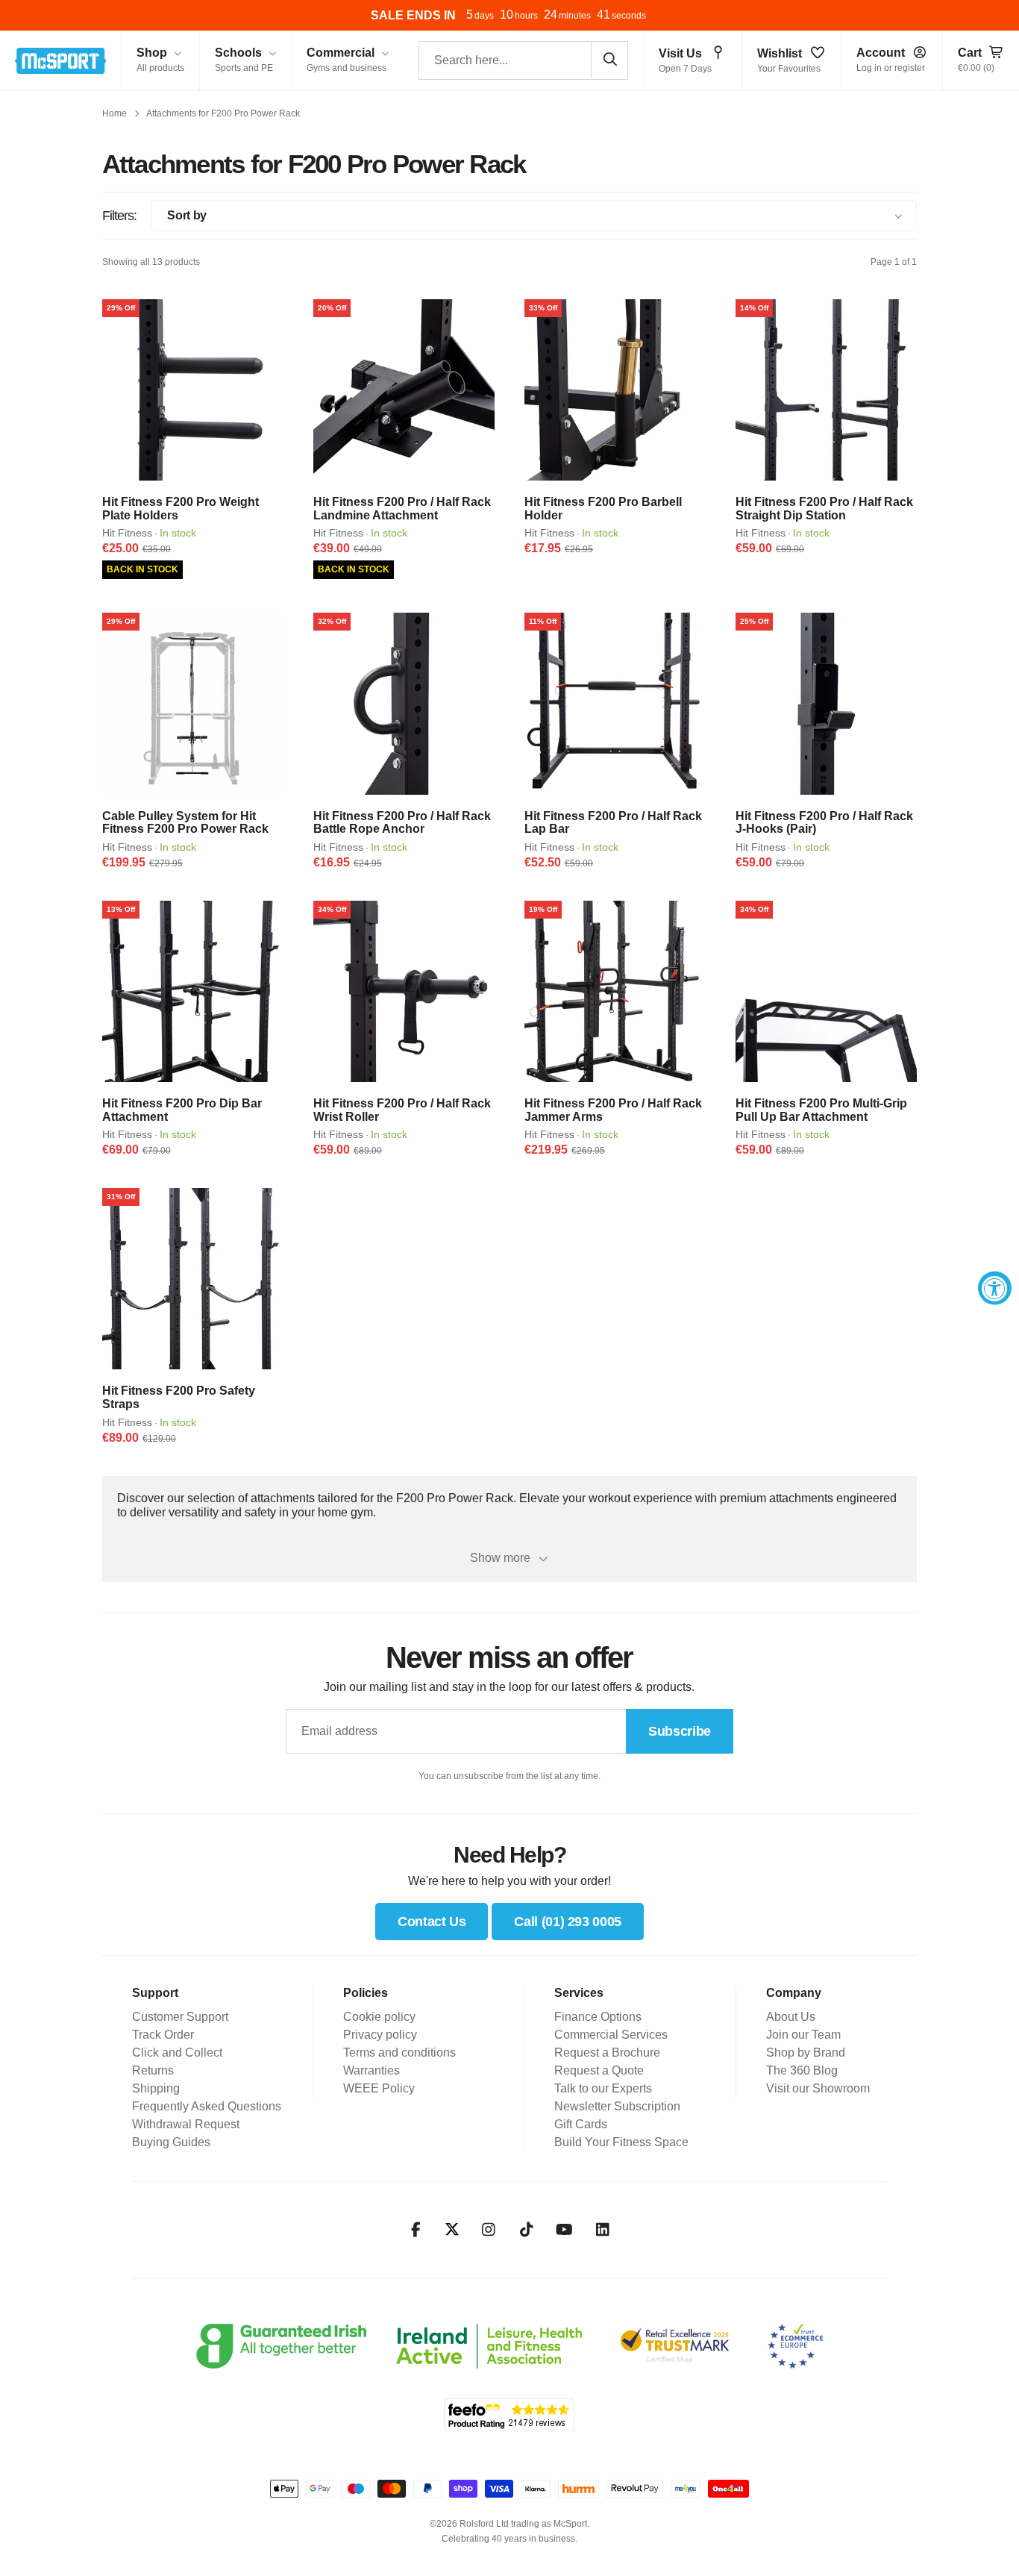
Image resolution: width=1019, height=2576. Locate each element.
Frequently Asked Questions (207, 2106)
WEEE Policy (379, 2088)
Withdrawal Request (186, 2124)
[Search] (609, 60)
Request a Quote (599, 2070)
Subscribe (680, 1731)
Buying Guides (171, 2142)
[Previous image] (119, 390)
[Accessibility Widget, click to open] (995, 1288)
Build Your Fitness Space (621, 2142)
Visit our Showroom (818, 2088)
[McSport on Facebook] (416, 2230)
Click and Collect (177, 2053)
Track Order (163, 2035)
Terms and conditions (399, 2053)
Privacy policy (380, 2035)
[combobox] (523, 60)
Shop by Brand (806, 2053)
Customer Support (180, 2017)
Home (115, 113)
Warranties (371, 2070)
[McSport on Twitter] (452, 2230)
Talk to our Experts (603, 2088)
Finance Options (598, 2017)
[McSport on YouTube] (564, 2230)
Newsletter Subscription (617, 2106)
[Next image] (267, 390)
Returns (153, 2070)
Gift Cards (581, 2124)
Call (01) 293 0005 (568, 1922)
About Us (791, 2017)
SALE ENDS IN (413, 15)
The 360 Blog (802, 2070)
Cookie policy (379, 2017)
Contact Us (432, 1922)
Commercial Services (611, 2035)
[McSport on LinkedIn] (602, 2230)
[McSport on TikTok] (526, 2230)
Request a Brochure (607, 2053)
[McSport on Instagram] (488, 2230)
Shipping (156, 2088)
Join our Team (803, 2035)
